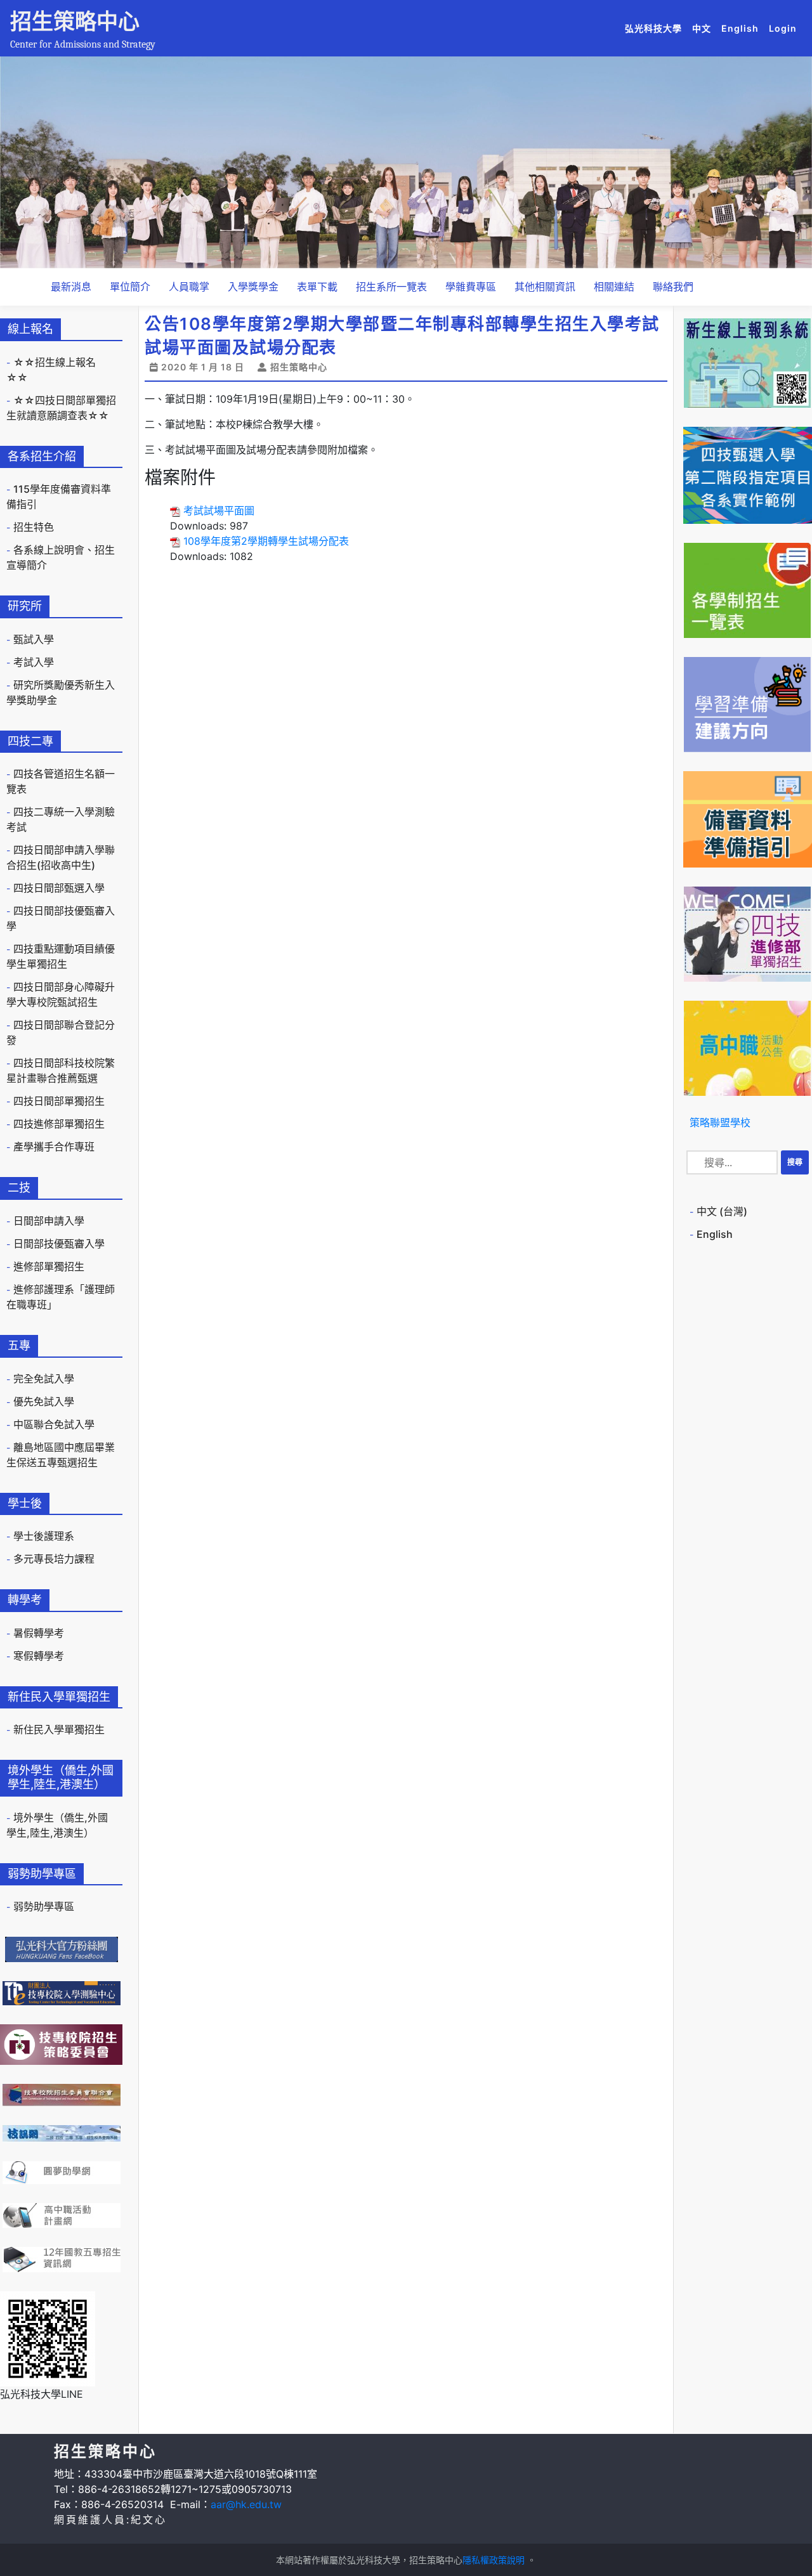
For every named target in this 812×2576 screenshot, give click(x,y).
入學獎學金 (253, 287)
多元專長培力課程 (54, 1559)
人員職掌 (189, 287)
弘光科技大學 (656, 28)
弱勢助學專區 (44, 1906)
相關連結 (614, 287)
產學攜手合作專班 (54, 1147)
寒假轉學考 (39, 1656)
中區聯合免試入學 (54, 1424)
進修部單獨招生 (49, 1266)
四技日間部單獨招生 (59, 1101)
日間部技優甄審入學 (59, 1244)
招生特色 (34, 527)
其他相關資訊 (545, 287)
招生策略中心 (75, 21)
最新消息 (71, 287)
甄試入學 (34, 639)
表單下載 (317, 287)
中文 (704, 28)
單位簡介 (130, 287)
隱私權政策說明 (494, 2560)
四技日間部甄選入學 (59, 888)
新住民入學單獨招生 (59, 1729)
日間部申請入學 (49, 1221)
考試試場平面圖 (219, 511)
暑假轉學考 (39, 1633)
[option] (406, 162)
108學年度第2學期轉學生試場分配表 (266, 541)
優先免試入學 (44, 1402)
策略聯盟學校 (720, 1122)
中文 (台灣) (722, 1211)
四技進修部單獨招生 (59, 1124)
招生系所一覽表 (391, 287)
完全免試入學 (44, 1379)
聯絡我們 (673, 287)
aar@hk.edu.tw (246, 2504)
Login (783, 28)
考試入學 (34, 662)
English (743, 28)
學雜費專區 (471, 287)
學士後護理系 (44, 1536)
